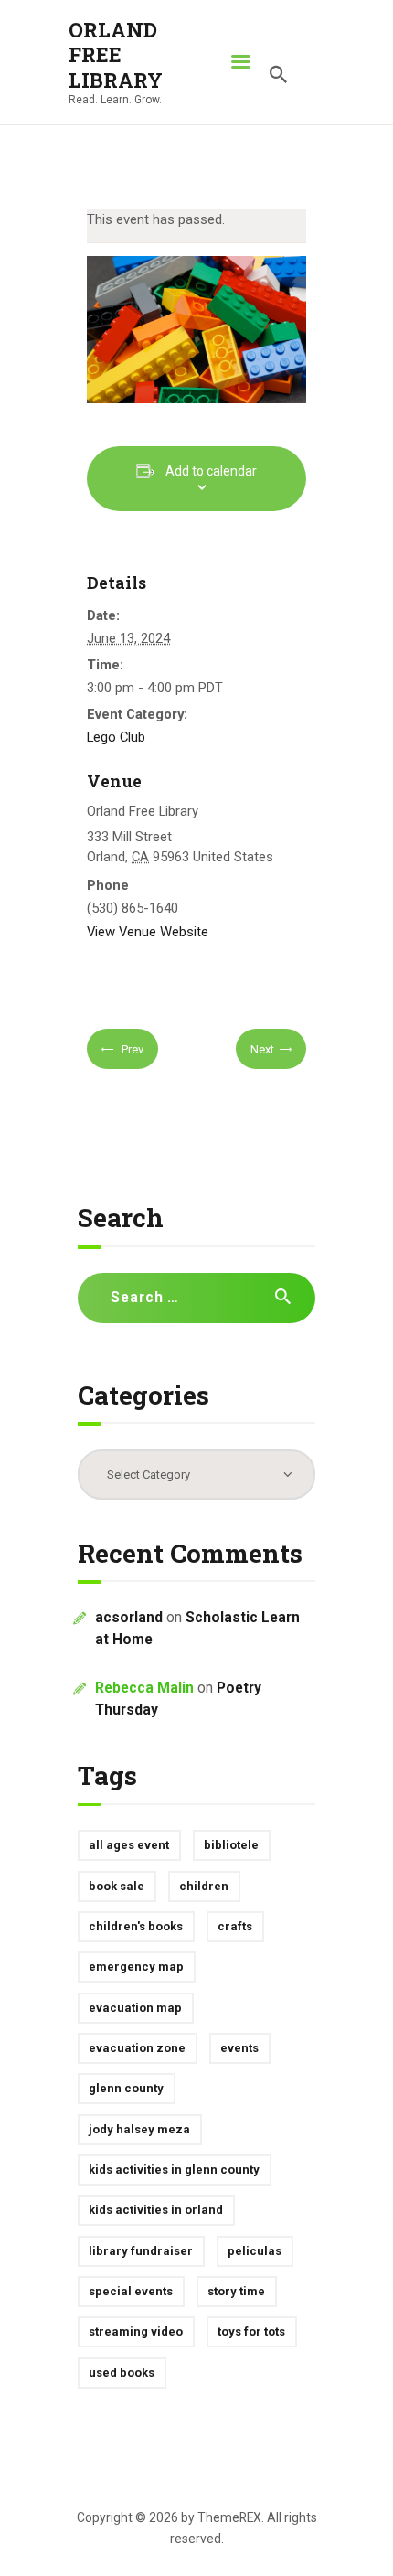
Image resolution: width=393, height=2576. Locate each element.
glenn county (126, 2088)
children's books (136, 1926)
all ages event (129, 1845)
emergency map (136, 1967)
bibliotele (231, 1845)
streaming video (136, 2331)
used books (122, 2373)
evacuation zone (137, 2048)
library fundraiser (141, 2251)
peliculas (255, 2251)
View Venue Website (148, 932)
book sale (117, 1886)
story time (236, 2291)
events (239, 2048)
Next (262, 1049)
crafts (235, 1926)
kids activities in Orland (156, 2210)
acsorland (129, 1618)
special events (131, 2291)
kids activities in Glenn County (174, 2170)
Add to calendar (211, 471)
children (204, 1886)
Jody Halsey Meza (139, 2129)
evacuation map (135, 2008)
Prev (131, 1049)
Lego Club (116, 737)
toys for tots (251, 2331)
